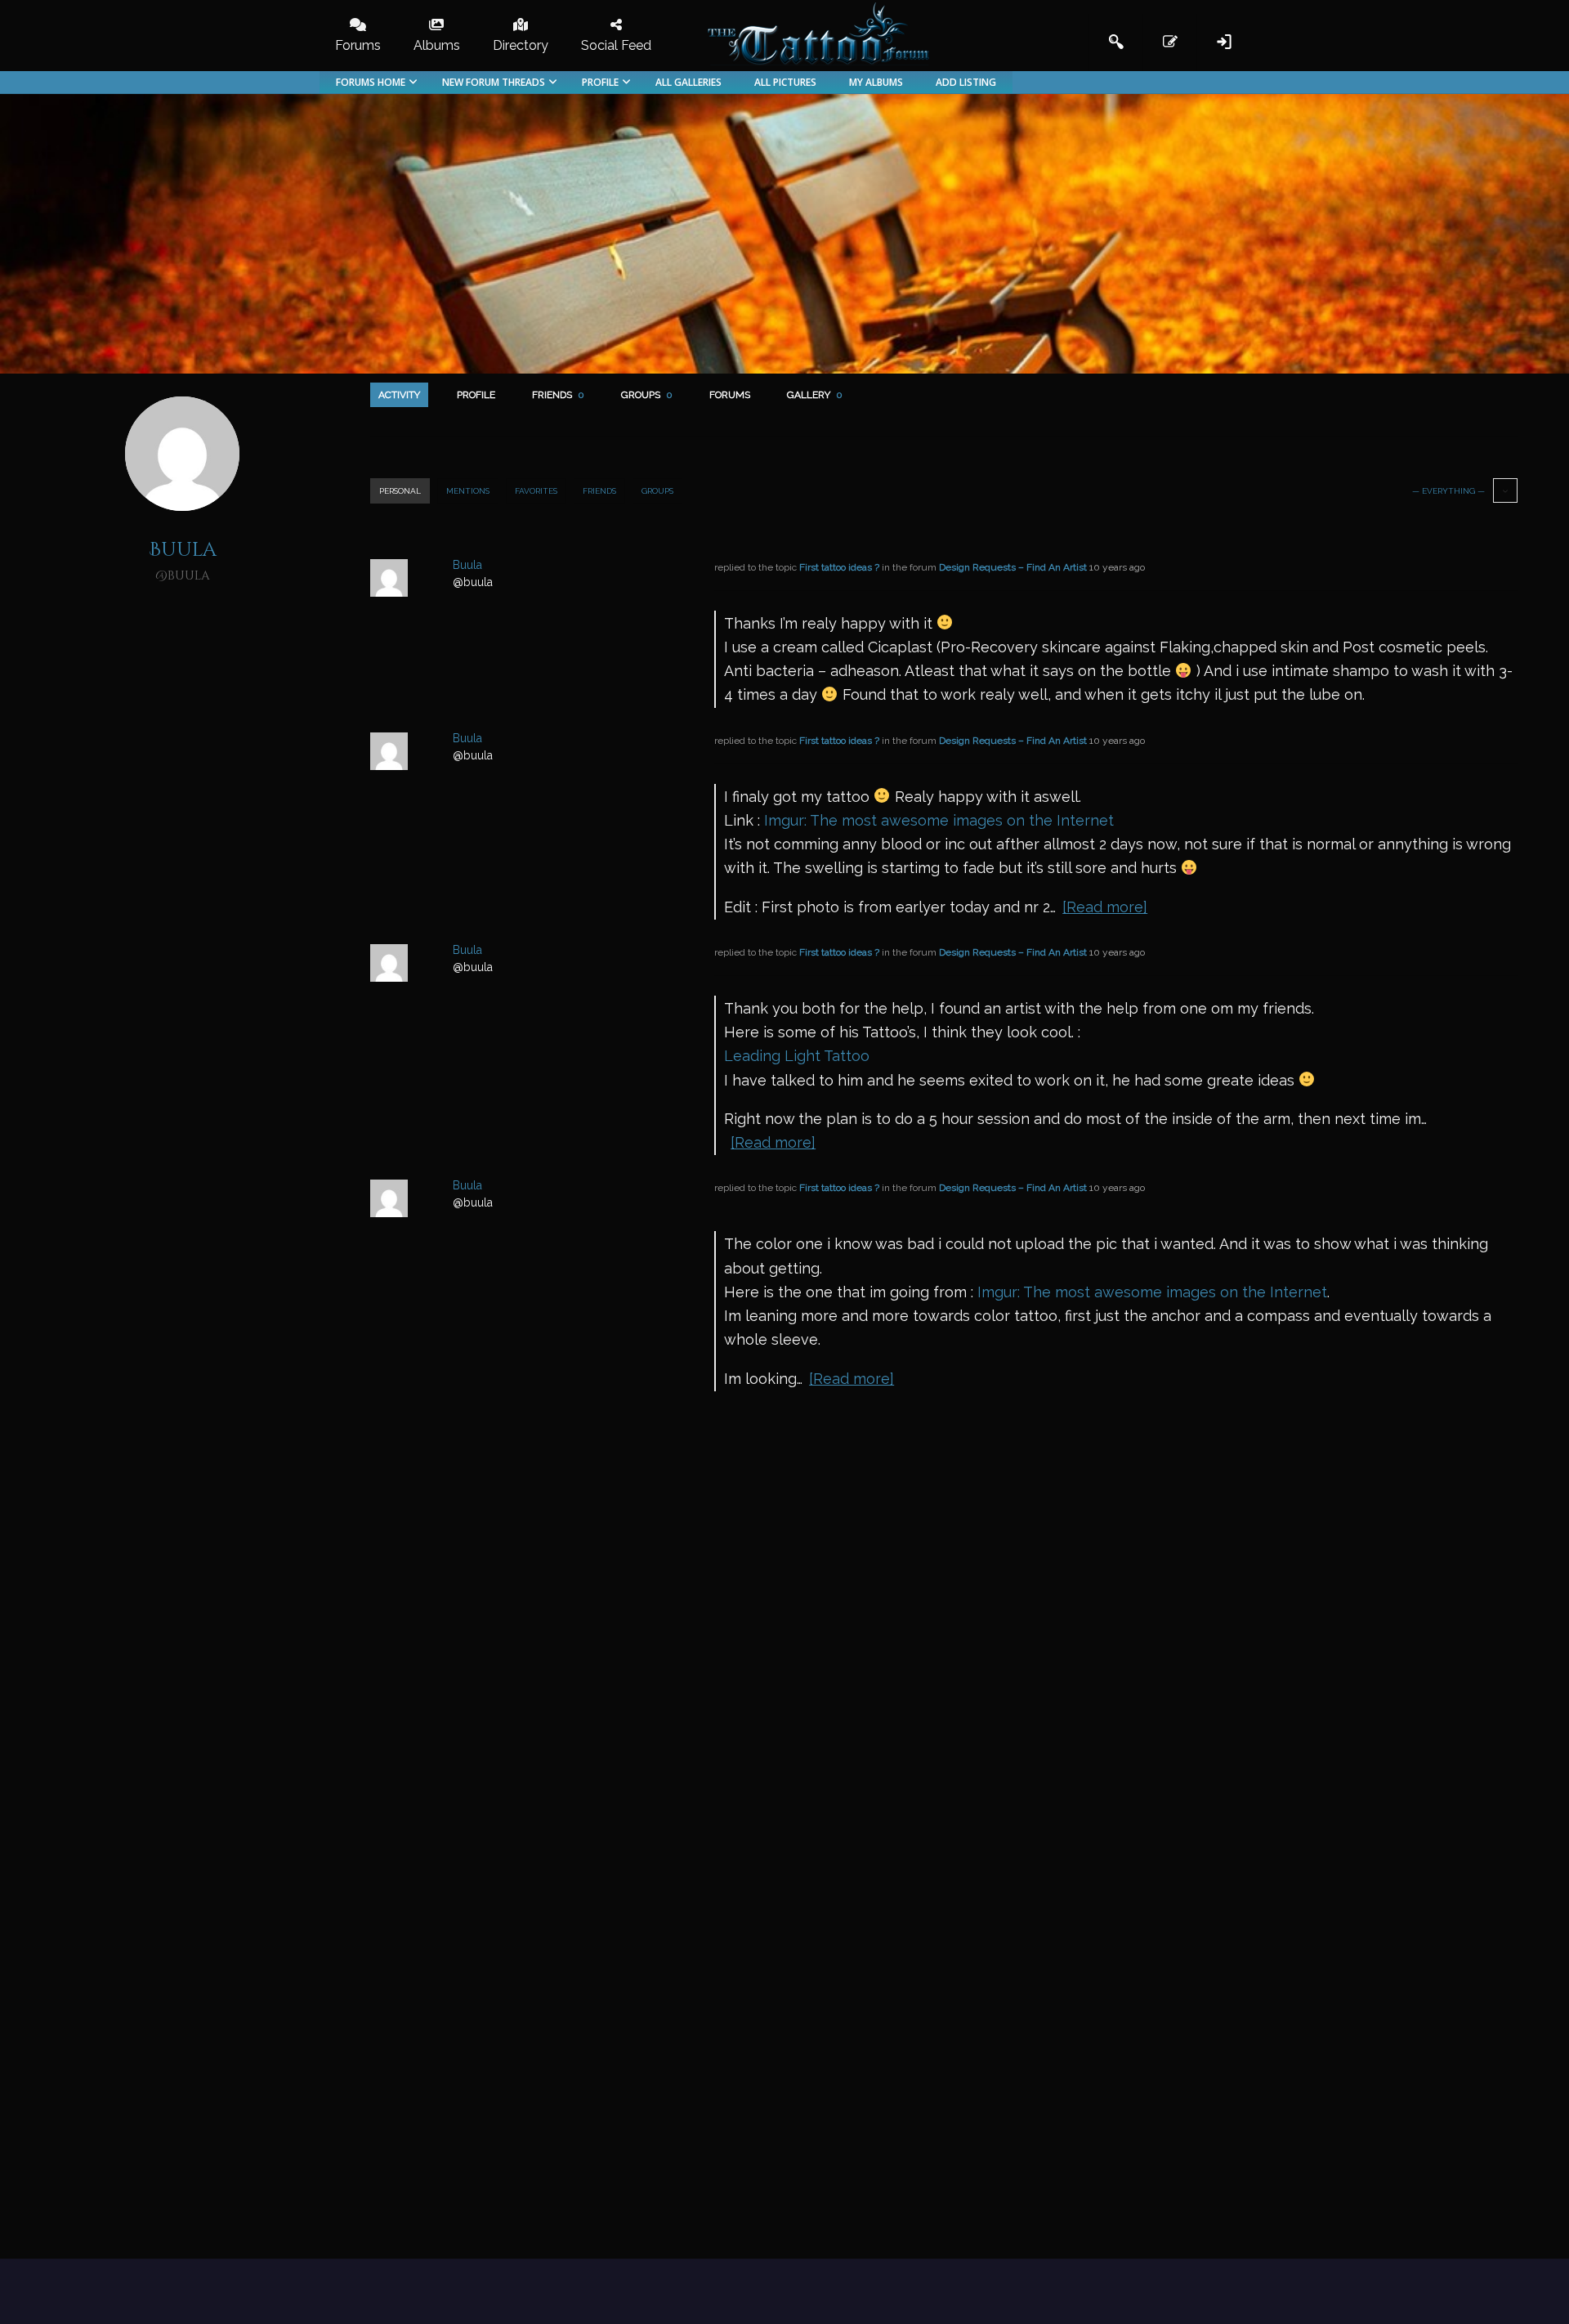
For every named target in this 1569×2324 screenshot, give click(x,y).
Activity (399, 395)
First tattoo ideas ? (839, 567)
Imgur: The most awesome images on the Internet (939, 820)
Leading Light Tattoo (797, 1056)
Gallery (815, 395)
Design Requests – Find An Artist (1013, 567)
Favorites (536, 491)
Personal (400, 491)
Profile (476, 395)
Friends (558, 395)
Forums (730, 395)
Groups (647, 395)
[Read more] (1105, 907)
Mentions (468, 491)
